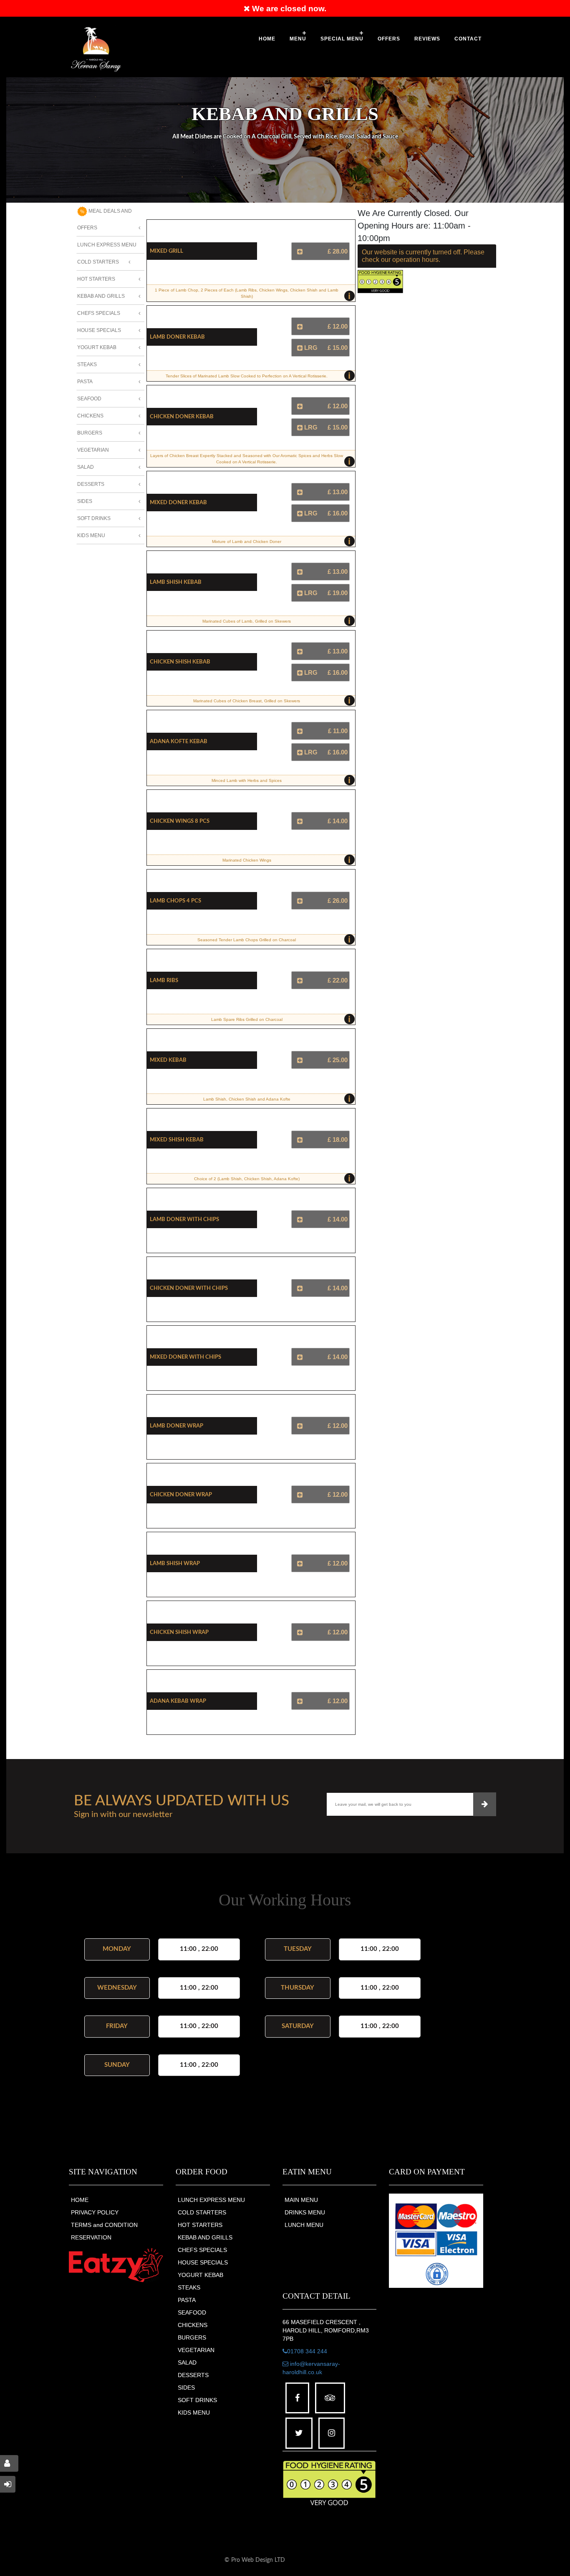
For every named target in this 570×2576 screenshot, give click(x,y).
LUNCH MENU (304, 2225)
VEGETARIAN (196, 2350)
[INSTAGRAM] (332, 2433)
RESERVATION (91, 2237)
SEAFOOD (192, 2312)
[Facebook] (297, 2398)
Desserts (91, 484)
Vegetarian (93, 450)
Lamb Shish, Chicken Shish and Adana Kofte (277, 1099)
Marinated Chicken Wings (287, 860)
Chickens (90, 416)
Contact (468, 39)
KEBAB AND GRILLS (205, 2237)
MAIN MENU (301, 2200)
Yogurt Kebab (97, 347)
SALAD (187, 2362)
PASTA (187, 2300)
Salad (86, 467)
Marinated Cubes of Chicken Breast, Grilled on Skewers (272, 701)
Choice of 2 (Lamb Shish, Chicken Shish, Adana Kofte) (272, 1179)
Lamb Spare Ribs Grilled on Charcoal (281, 1019)
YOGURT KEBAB (201, 2275)
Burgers (90, 433)
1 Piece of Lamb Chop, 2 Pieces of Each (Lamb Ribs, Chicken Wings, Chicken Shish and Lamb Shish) (253, 295)
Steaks (87, 364)
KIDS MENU (194, 2413)
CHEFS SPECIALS (202, 2250)
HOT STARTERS (200, 2225)
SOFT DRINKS (197, 2400)
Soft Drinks (94, 518)
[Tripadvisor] (330, 2398)
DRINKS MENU (305, 2212)
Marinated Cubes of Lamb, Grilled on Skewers (276, 621)
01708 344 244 (307, 2351)
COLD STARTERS (202, 2212)
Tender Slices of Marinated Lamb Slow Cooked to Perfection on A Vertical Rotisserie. (258, 376)
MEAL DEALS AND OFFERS (105, 219)
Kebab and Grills (101, 296)
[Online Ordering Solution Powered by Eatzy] (116, 2265)
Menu (298, 39)
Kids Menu (91, 535)
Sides (85, 501)
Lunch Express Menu (107, 245)
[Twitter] (299, 2433)
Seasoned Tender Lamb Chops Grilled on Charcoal (274, 940)
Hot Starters (96, 279)
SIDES (186, 2388)
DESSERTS (193, 2375)
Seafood (89, 399)
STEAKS (189, 2287)
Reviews (427, 39)
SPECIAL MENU (342, 39)
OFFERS (389, 39)
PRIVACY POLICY (95, 2212)
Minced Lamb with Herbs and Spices (281, 780)
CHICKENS (193, 2325)
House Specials (99, 330)
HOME (80, 2200)
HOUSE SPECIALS (203, 2262)
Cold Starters (98, 262)
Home (267, 39)
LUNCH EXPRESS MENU (211, 2200)
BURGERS (192, 2337)
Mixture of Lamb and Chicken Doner (281, 541)
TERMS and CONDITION (104, 2225)
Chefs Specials (99, 313)
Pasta (85, 382)
